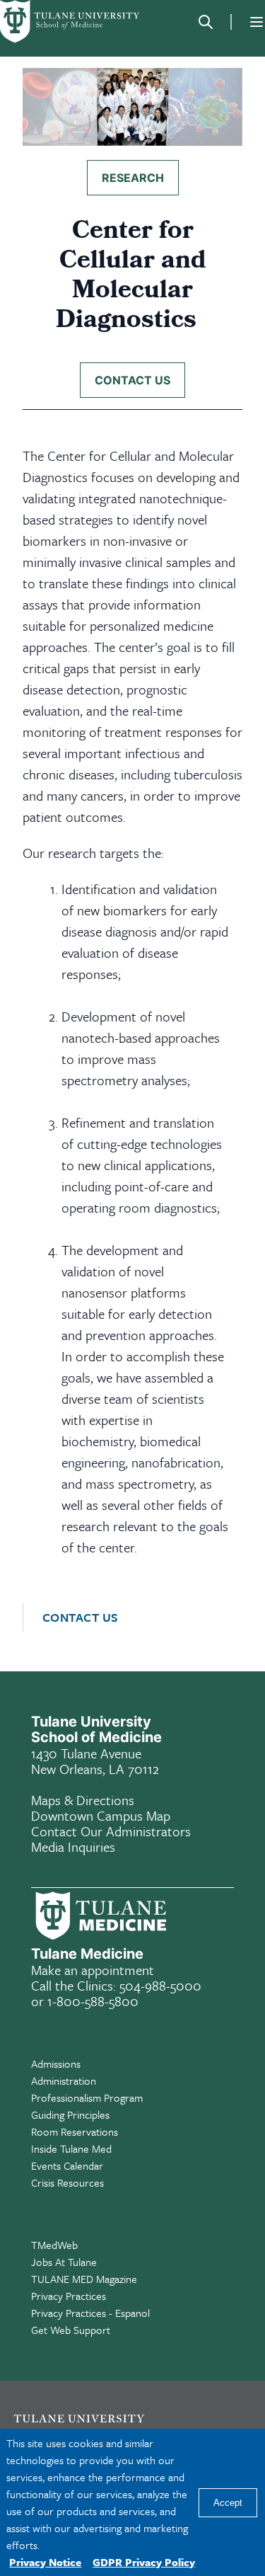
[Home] (71, 22)
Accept (228, 2503)
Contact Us (81, 1618)
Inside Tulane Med (71, 2148)
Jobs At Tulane (64, 2262)
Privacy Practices (69, 2296)
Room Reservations (75, 2131)
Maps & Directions (83, 1800)
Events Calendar (67, 2165)
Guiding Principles (70, 2114)
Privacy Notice (45, 2562)
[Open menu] (257, 22)
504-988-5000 (160, 1985)
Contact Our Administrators (111, 1831)
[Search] (206, 22)
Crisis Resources (67, 2182)
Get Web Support (71, 2330)
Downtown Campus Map (101, 1815)
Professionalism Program (87, 2097)
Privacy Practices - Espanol (90, 2313)
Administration (64, 2080)
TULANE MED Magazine (84, 2279)
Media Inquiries (73, 1847)
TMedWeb (54, 2245)
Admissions (56, 2063)
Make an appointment (93, 1970)
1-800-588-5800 (93, 2001)
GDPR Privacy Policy (144, 2562)
